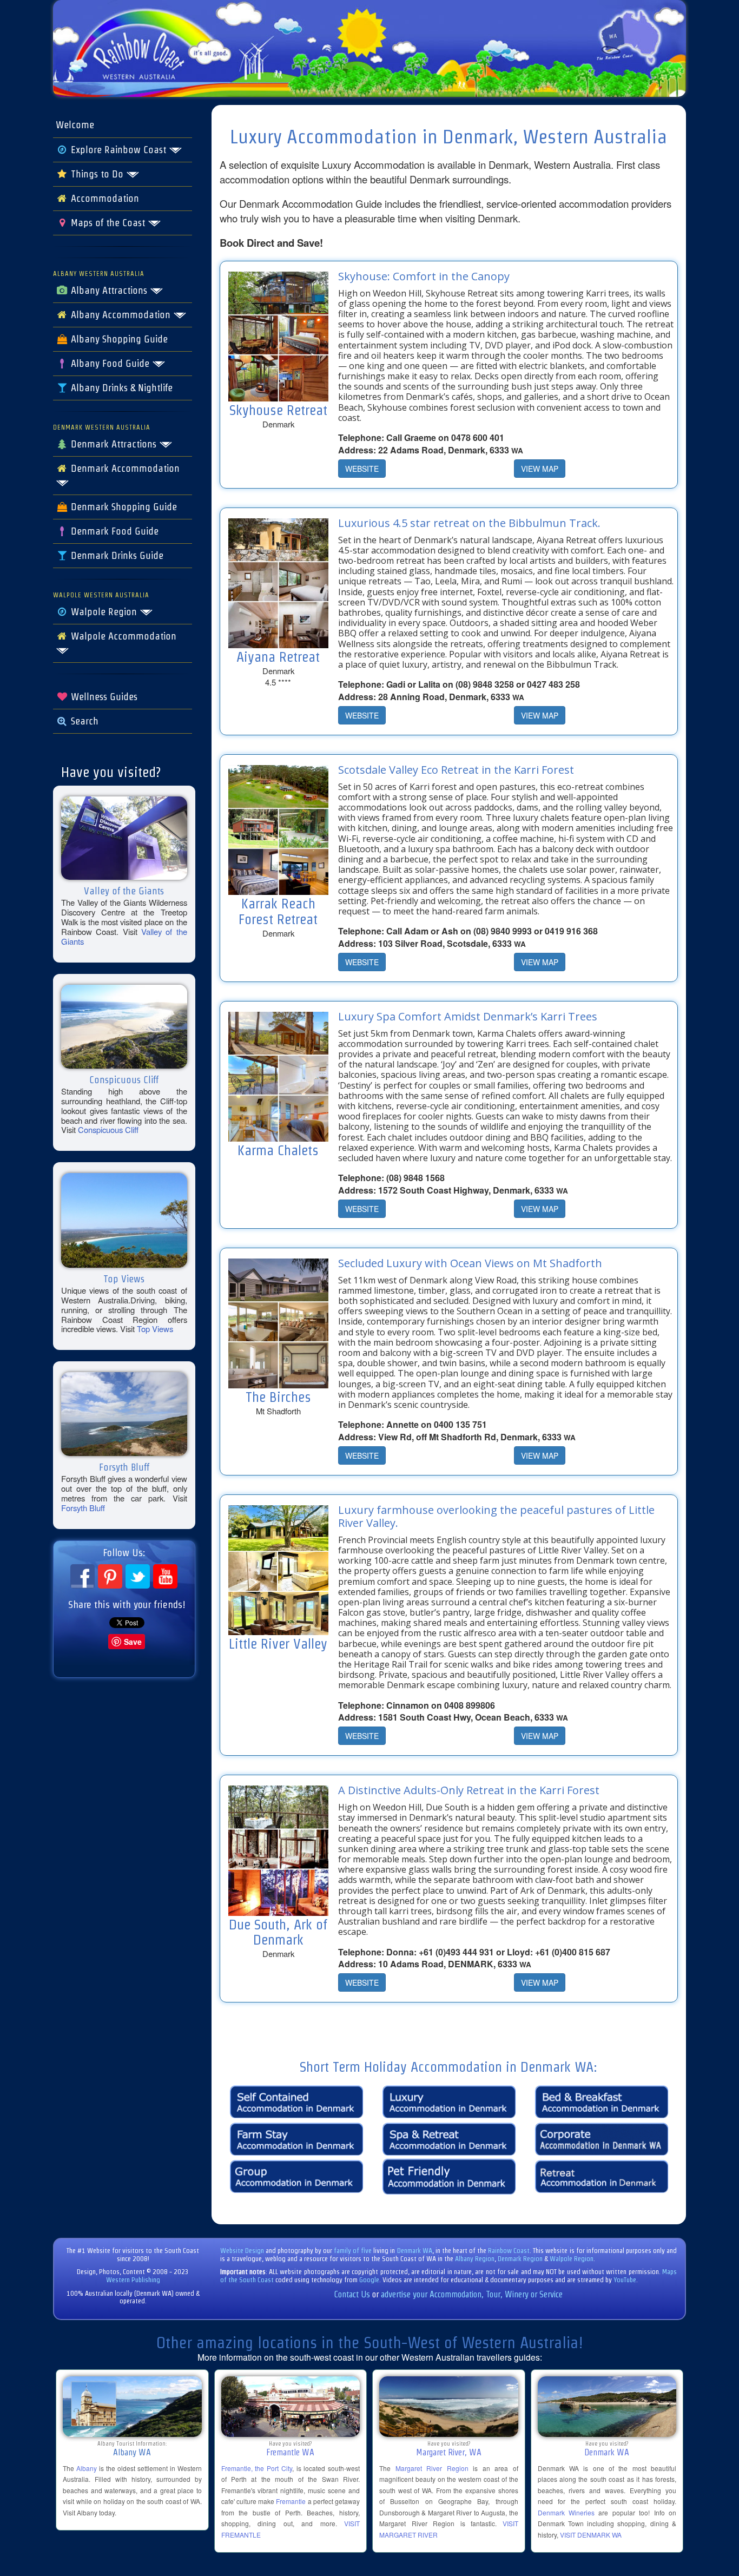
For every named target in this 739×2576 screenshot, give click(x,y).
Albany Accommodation (121, 315)
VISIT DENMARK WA (591, 2535)
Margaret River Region (432, 2468)
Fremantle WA (290, 2452)
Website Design (242, 2251)
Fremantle (291, 2501)
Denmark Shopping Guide (123, 507)
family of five (354, 2251)
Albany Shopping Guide (118, 339)
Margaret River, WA (449, 2452)
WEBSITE (362, 469)
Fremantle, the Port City (257, 2468)
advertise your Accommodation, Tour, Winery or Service (472, 2294)
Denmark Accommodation (124, 469)
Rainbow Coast (509, 2251)
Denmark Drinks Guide (116, 556)
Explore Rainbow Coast (118, 150)
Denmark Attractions (114, 444)
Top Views (155, 1329)
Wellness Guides (103, 697)
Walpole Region (104, 612)
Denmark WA (415, 2251)
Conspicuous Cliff (108, 1129)
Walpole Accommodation (122, 636)
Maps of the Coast (108, 223)
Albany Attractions (109, 291)
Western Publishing (133, 2280)
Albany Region (475, 2259)
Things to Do (97, 174)
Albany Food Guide (110, 364)
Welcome (75, 125)
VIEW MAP (540, 469)
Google (369, 2280)
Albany (87, 2468)
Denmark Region (520, 2259)
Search (83, 721)
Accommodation (104, 199)
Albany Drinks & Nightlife (120, 388)
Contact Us (352, 2294)
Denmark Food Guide (113, 531)
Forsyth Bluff (83, 1508)
